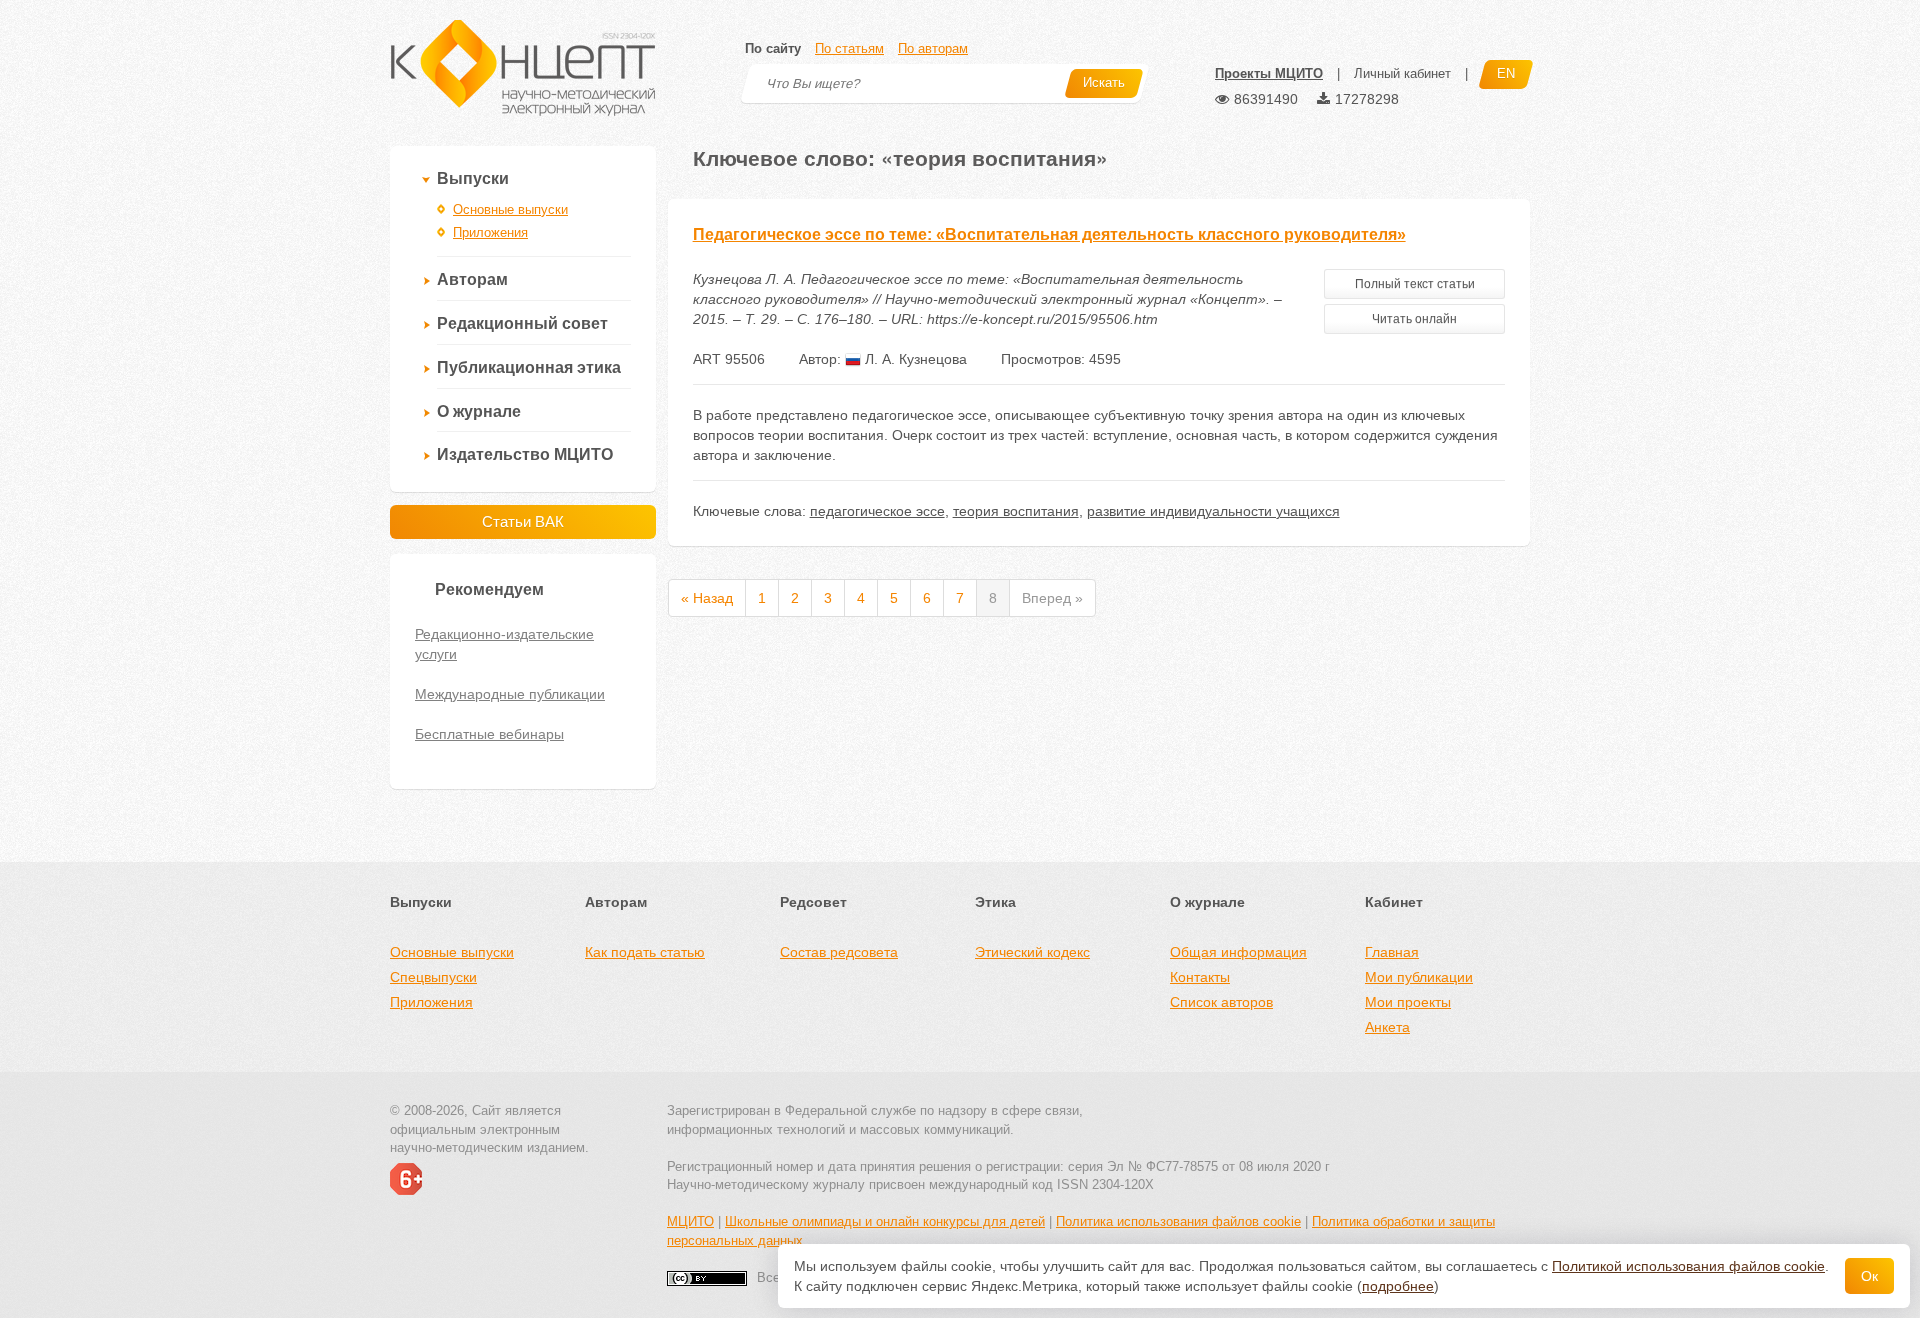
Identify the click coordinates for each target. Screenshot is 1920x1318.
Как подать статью (645, 952)
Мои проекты (1408, 1002)
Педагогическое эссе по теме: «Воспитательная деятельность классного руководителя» (1049, 234)
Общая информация (1238, 952)
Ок (1869, 1276)
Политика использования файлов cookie (1178, 1221)
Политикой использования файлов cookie (1688, 1266)
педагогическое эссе (877, 511)
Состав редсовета (839, 952)
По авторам (933, 48)
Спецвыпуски (433, 977)
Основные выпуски (510, 209)
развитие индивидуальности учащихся (1213, 511)
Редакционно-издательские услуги (504, 644)
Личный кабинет (1402, 73)
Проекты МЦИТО (1269, 73)
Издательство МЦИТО (525, 454)
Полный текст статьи (1415, 284)
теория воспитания (1016, 511)
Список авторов (1221, 1002)
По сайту (773, 48)
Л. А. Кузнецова (914, 359)
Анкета (1387, 1027)
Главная (1392, 952)
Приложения (490, 232)
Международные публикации (510, 694)
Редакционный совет (522, 323)
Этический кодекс (1032, 952)
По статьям (849, 48)
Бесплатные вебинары (489, 734)
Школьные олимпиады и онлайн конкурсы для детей (885, 1221)
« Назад (707, 598)
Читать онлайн (1414, 319)
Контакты (1200, 977)
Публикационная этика (529, 367)
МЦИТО (690, 1221)
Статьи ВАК (523, 521)
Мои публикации (1419, 977)
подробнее (1398, 1286)
